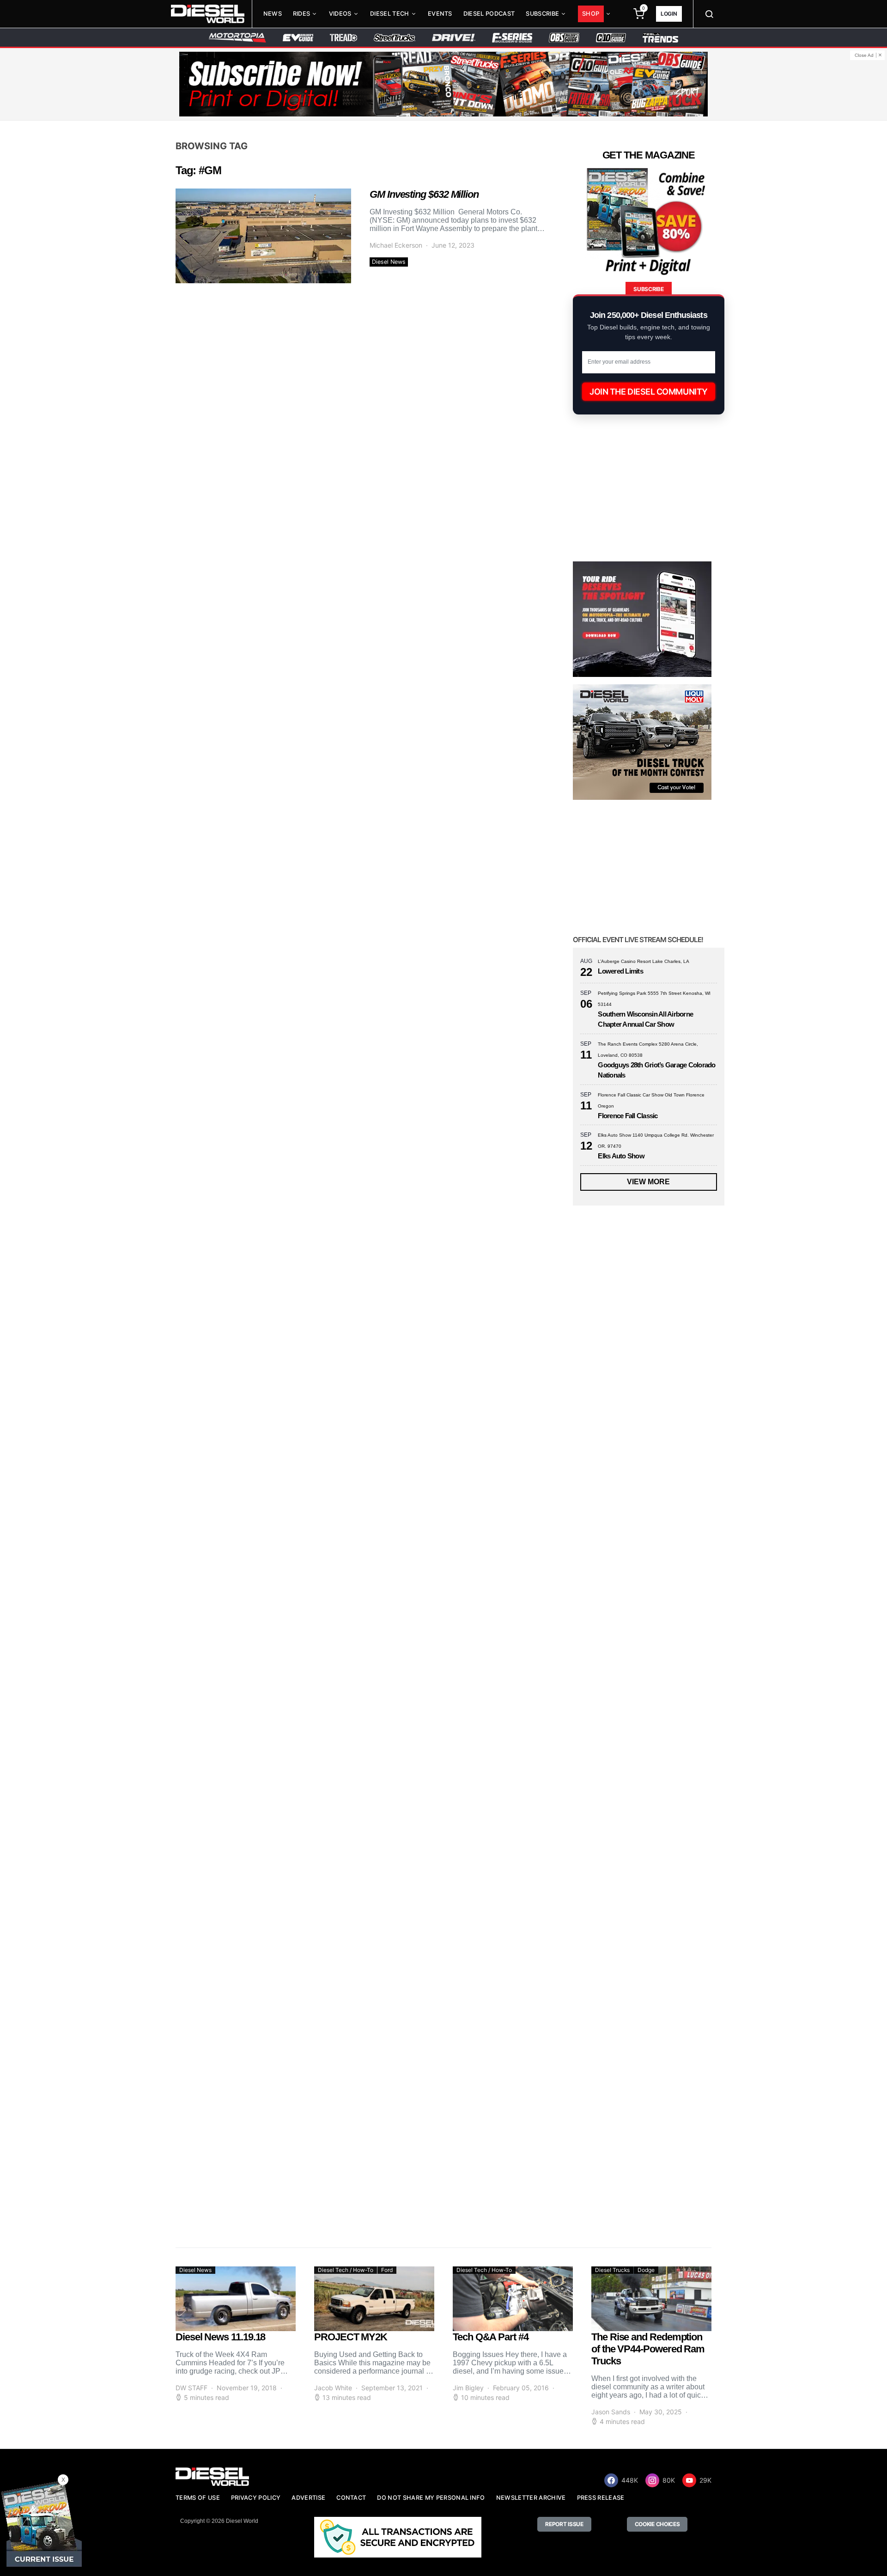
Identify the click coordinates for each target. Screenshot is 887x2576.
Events (440, 14)
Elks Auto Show (621, 1156)
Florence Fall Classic (628, 1116)
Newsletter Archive (531, 2498)
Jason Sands (611, 2412)
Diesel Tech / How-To (346, 2270)
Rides (302, 14)
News (273, 14)
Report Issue (564, 2524)
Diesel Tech (390, 14)
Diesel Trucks (612, 2270)
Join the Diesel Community (649, 392)
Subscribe (542, 14)
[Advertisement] (642, 2153)
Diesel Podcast (489, 14)
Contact (351, 2498)
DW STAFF (191, 2388)
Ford (387, 2270)
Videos (340, 14)
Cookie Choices (657, 2524)
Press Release (601, 2498)
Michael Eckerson (396, 245)
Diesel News (389, 262)
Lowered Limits (620, 971)
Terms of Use (198, 2498)
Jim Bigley (468, 2388)
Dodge (646, 2270)
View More (648, 1182)
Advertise (308, 2498)
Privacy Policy (256, 2498)
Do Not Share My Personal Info (431, 2498)
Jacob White (333, 2388)
